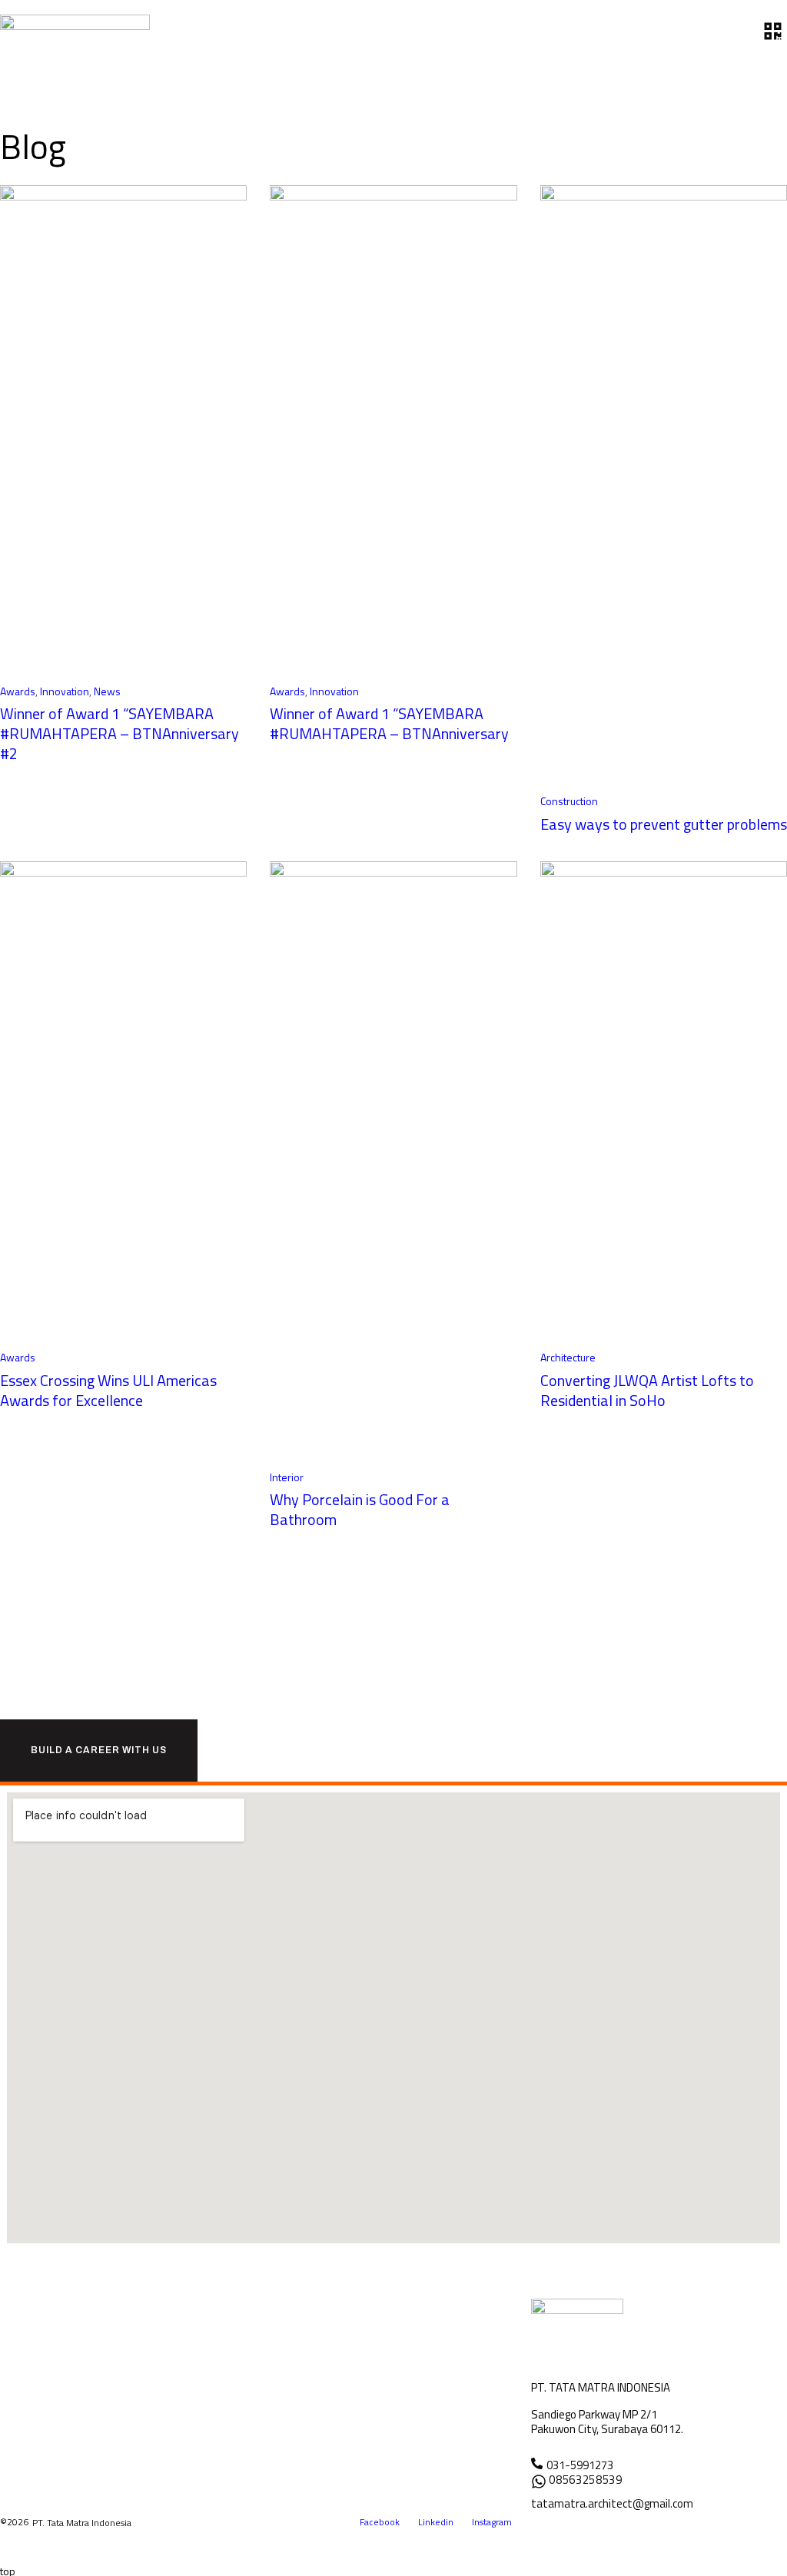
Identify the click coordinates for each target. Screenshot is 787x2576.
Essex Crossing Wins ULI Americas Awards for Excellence (108, 1390)
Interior (287, 1477)
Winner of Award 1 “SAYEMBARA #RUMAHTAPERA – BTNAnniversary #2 (120, 733)
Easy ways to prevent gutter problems (664, 824)
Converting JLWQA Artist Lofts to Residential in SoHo (647, 1390)
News (107, 691)
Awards (18, 691)
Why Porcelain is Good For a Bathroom (360, 1509)
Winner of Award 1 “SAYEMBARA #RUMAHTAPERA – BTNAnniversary (389, 723)
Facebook (380, 2522)
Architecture (568, 1357)
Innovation (65, 691)
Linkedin (436, 2522)
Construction (569, 801)
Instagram (492, 2522)
